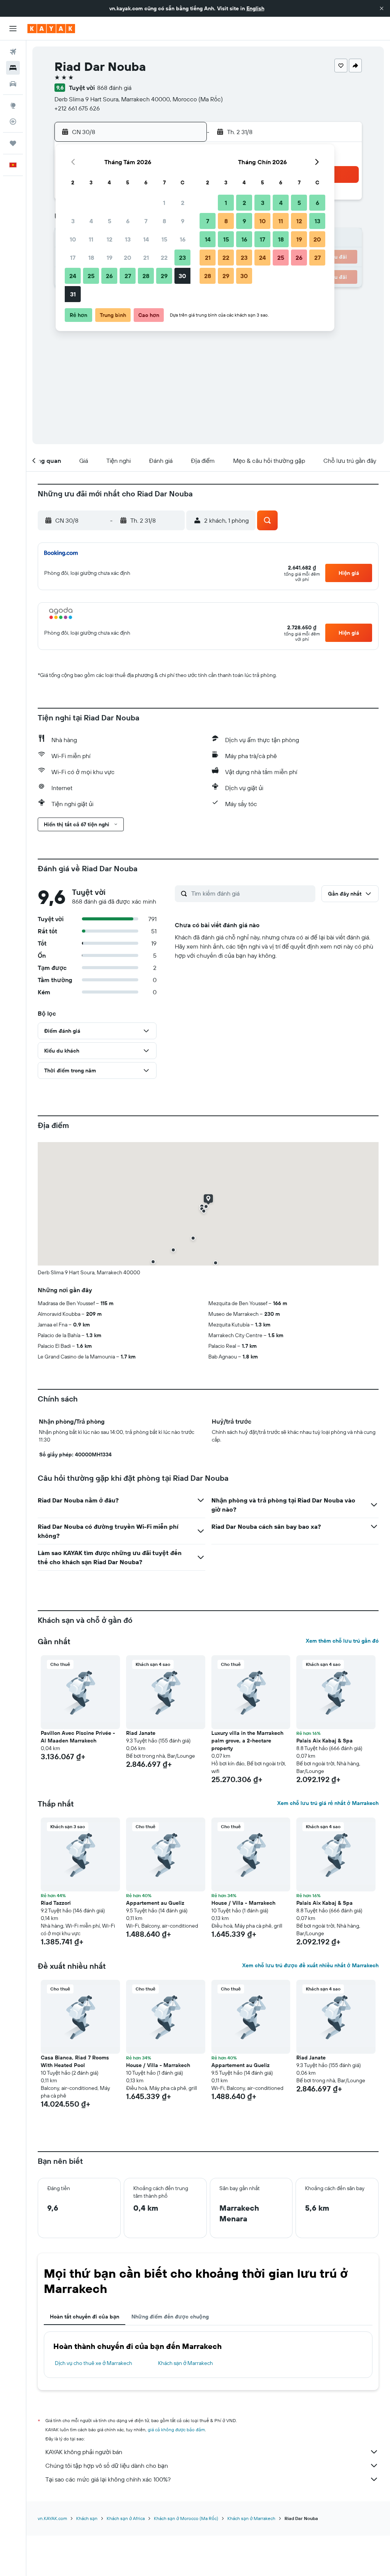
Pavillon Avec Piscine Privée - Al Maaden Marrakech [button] (78, 1737)
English (255, 8)
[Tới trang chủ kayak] (51, 29)
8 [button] (164, 221)
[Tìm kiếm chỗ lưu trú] (13, 68)
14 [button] (146, 239)
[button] (382, 8)
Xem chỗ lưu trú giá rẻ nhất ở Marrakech (328, 1803)
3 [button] (73, 221)
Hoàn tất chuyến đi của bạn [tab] (85, 2317)
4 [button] (91, 221)
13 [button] (128, 239)
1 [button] (164, 203)
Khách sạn (87, 2518)
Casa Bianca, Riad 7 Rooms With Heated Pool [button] (75, 2061)
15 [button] (164, 239)
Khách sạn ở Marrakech (185, 2363)
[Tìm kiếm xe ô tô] (13, 84)
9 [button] (183, 221)
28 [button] (146, 276)
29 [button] (164, 276)
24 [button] (73, 276)
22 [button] (164, 258)
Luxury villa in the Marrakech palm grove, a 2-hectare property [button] (247, 1741)
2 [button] (183, 203)
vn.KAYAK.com (52, 2518)
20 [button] (128, 258)
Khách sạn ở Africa (126, 2518)
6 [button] (128, 221)
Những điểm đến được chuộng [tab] (170, 2317)
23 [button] (182, 258)
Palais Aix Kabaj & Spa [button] (324, 1741)
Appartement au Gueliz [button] (155, 1903)
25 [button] (91, 276)
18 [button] (91, 258)
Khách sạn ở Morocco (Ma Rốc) (186, 2518)
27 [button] (128, 276)
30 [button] (182, 276)
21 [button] (146, 258)
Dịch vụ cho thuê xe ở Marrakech (94, 2363)
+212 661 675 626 (77, 108)
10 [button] (73, 239)
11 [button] (91, 239)
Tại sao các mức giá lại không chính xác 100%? (108, 2479)
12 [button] (109, 239)
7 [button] (146, 221)
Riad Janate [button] (141, 1733)
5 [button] (109, 221)
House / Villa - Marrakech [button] (243, 1903)
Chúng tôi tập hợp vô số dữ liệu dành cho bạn (107, 2466)
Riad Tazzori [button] (56, 1903)
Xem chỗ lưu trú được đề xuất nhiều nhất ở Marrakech (310, 1965)
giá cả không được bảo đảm (176, 2430)
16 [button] (183, 239)
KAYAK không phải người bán (84, 2452)
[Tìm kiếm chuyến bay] (13, 52)
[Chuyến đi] (13, 143)
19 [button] (109, 258)
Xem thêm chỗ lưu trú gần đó (342, 1641)
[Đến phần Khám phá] (13, 106)
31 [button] (73, 294)
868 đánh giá (114, 88)
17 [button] (73, 258)
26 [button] (109, 276)
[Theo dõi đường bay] (13, 122)
